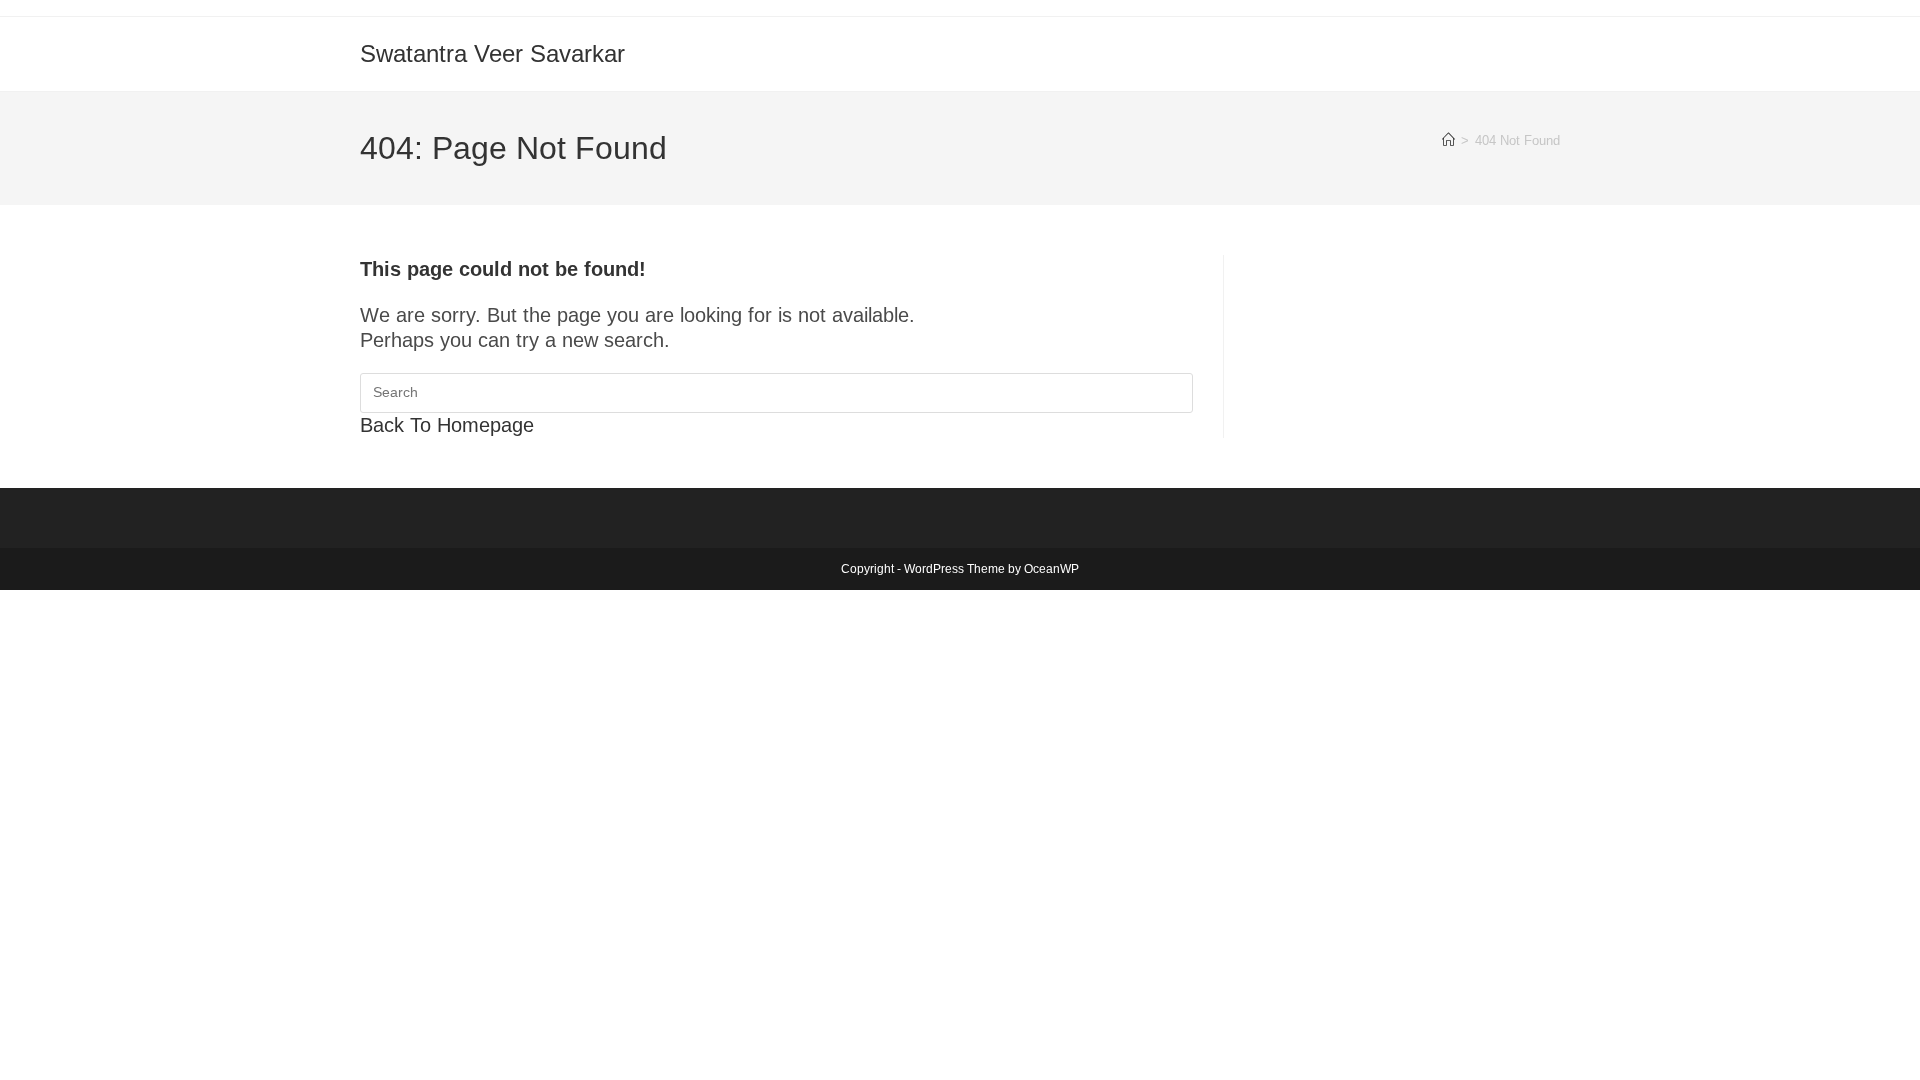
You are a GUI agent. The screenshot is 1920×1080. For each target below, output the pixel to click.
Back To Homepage (447, 425)
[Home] (1448, 140)
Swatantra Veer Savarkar (492, 53)
